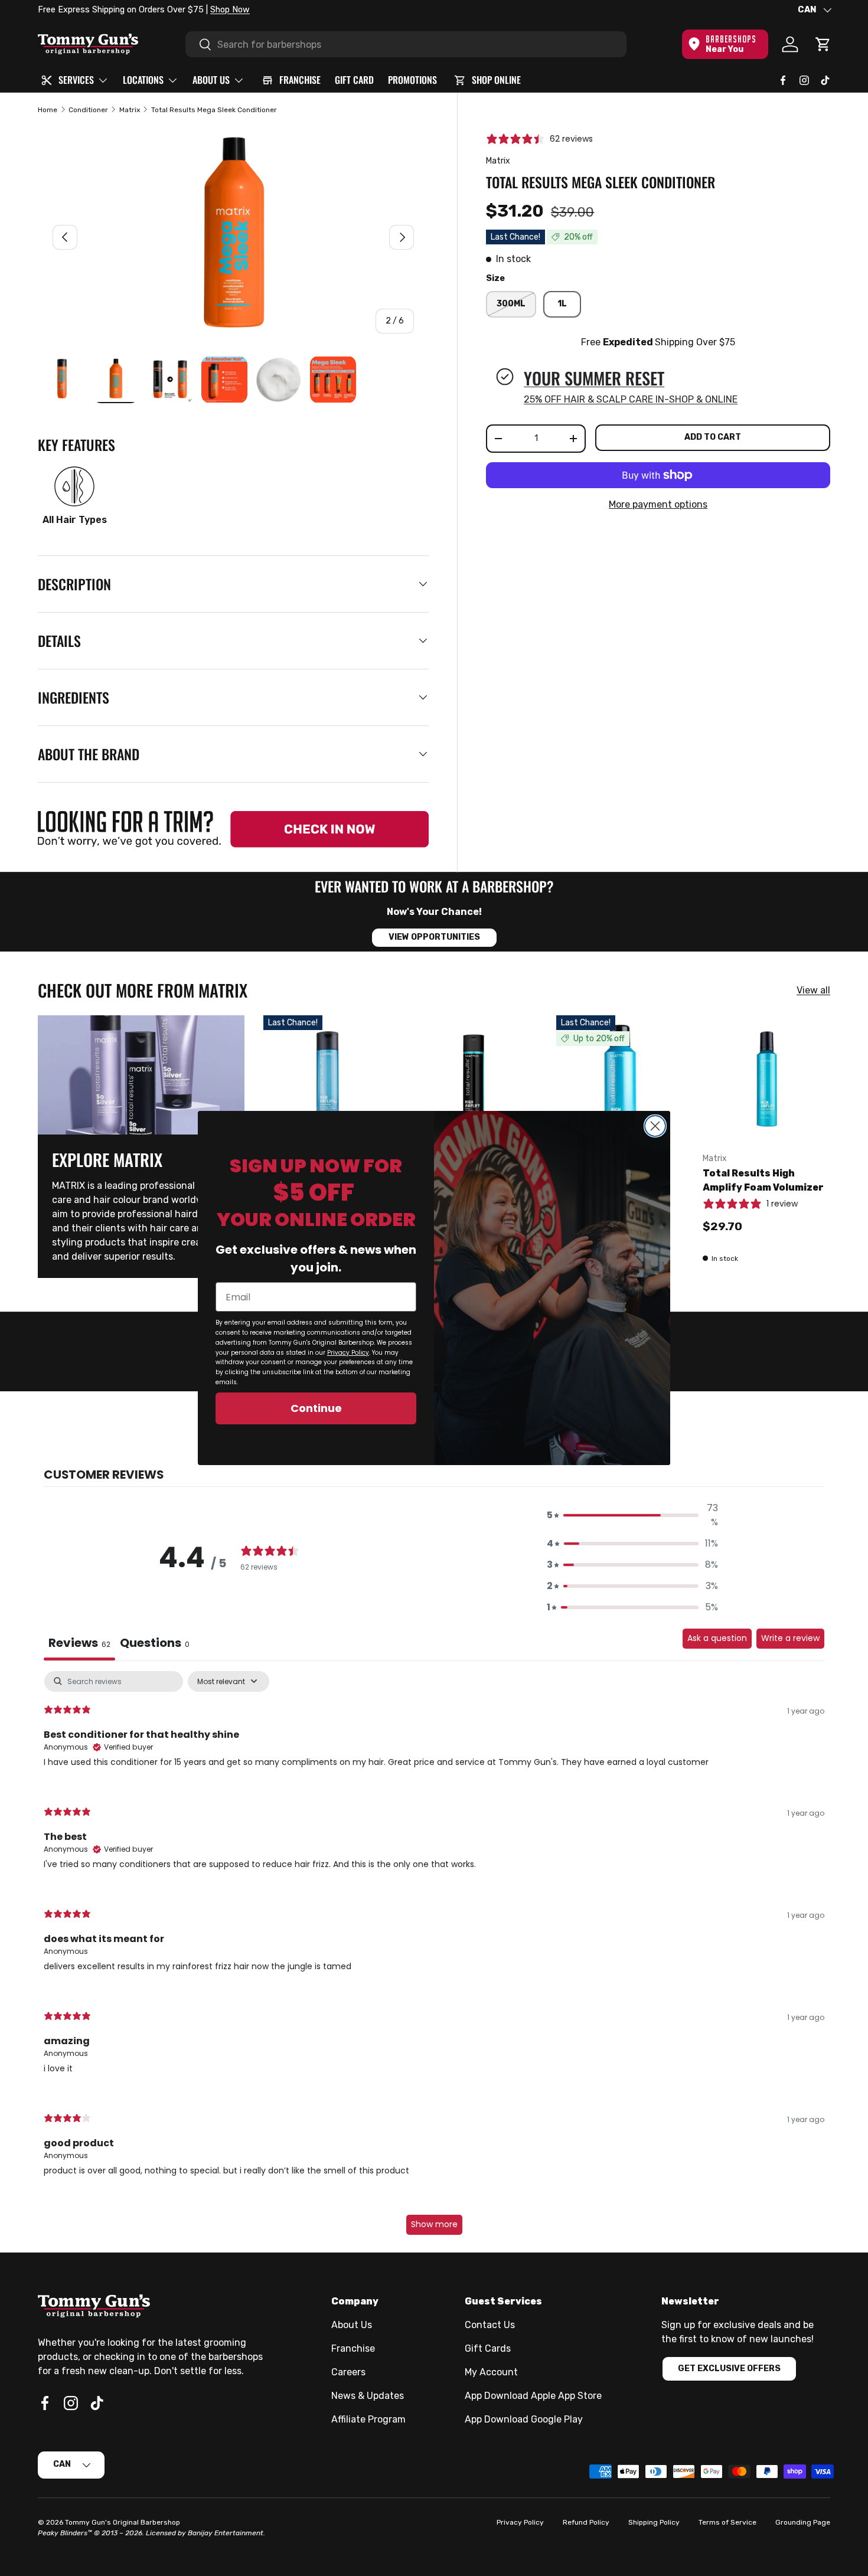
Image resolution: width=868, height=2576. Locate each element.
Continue (316, 1408)
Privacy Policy (348, 1353)
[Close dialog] (655, 1126)
